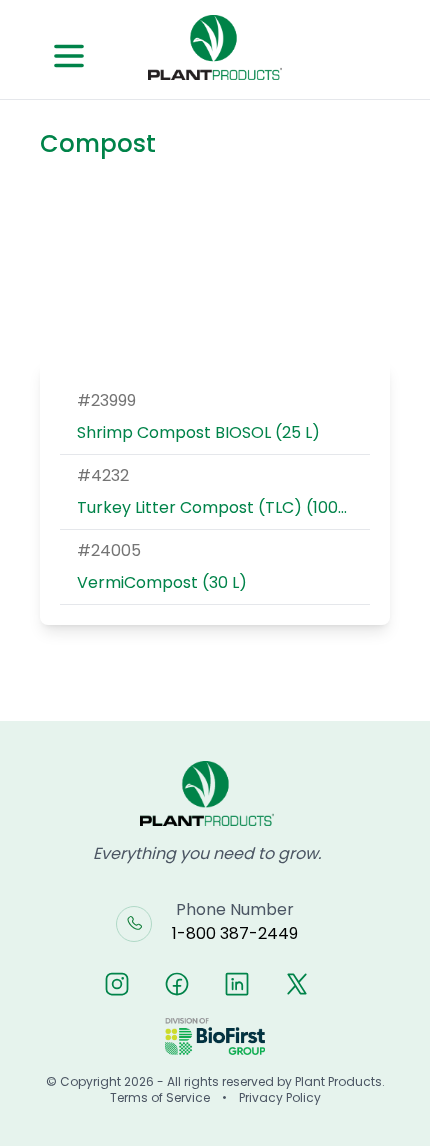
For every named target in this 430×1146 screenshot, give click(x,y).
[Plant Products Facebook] (177, 984)
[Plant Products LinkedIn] (237, 984)
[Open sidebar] (69, 56)
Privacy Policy (280, 1098)
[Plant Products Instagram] (117, 984)
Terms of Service (160, 1098)
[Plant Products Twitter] (297, 984)
